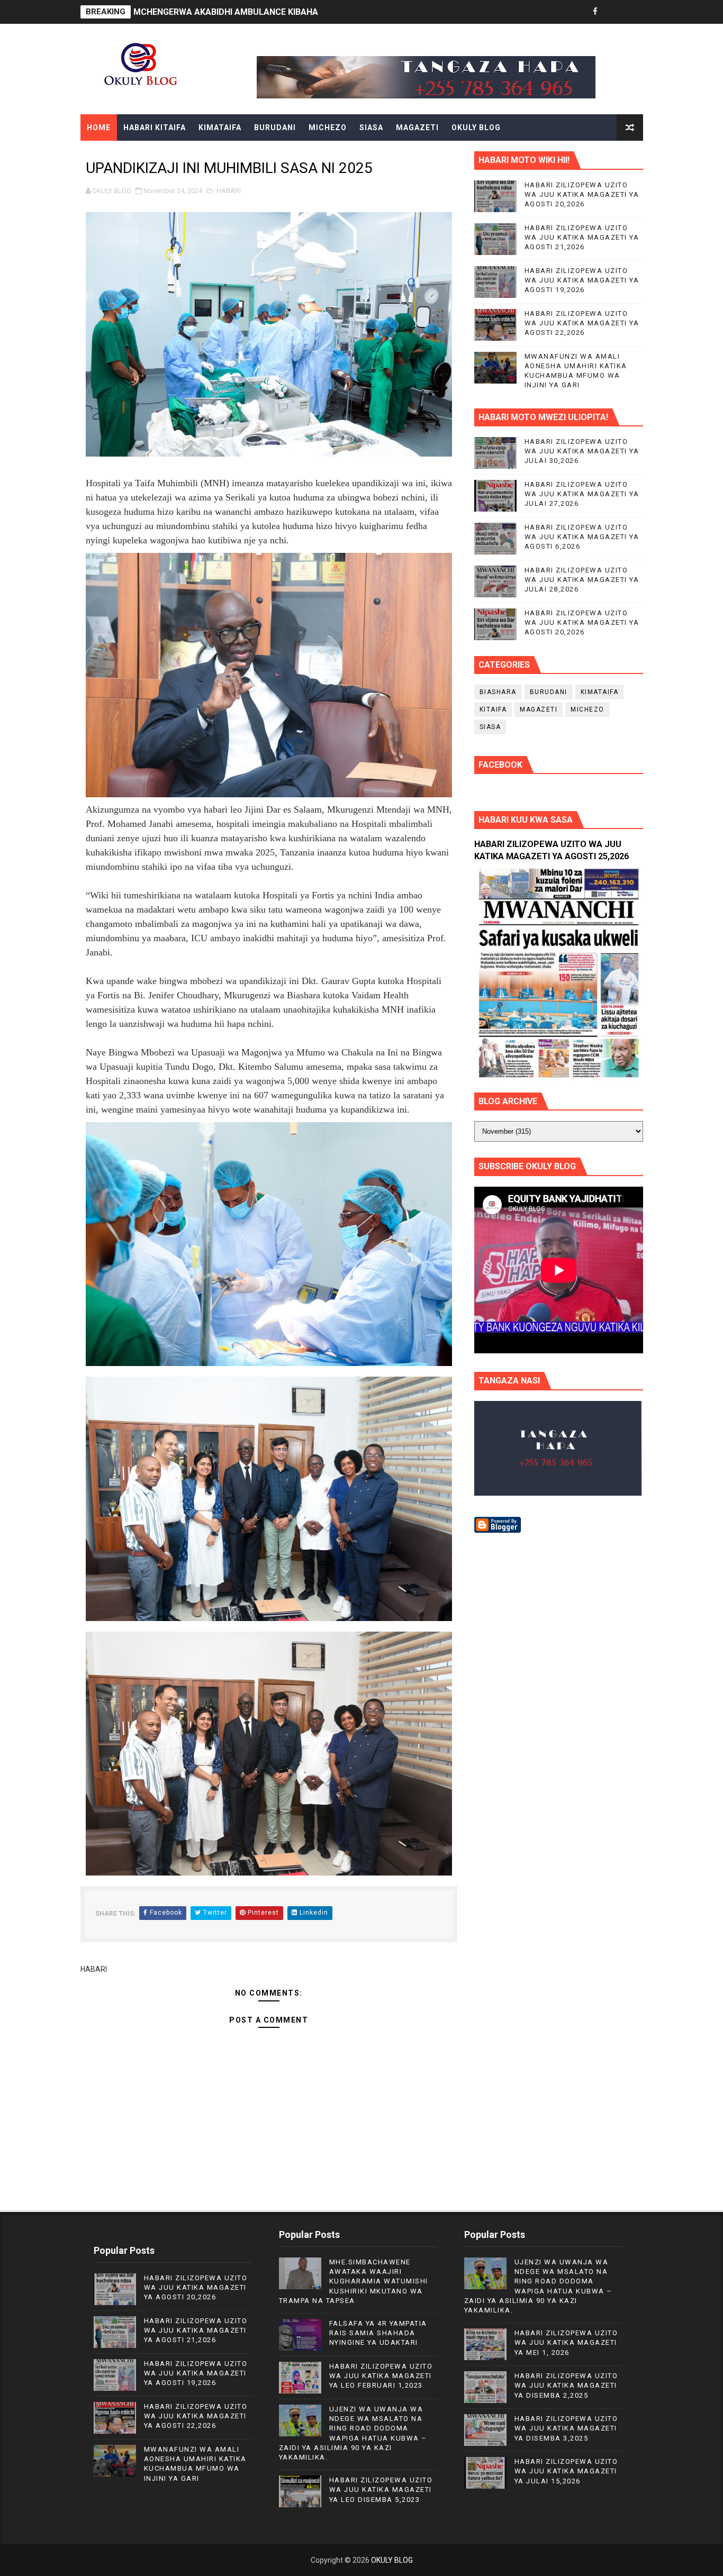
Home (99, 128)
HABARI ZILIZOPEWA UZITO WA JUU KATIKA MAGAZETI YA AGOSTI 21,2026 (582, 237)
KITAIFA (493, 709)
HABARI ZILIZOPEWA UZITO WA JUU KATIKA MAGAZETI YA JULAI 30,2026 (582, 451)
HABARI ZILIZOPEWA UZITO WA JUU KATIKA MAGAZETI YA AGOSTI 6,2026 (582, 537)
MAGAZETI (417, 128)
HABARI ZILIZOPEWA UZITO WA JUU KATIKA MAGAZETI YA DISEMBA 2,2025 (566, 2385)
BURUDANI (275, 128)
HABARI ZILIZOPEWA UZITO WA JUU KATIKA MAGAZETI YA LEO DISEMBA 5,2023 (381, 2489)
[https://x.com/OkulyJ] (614, 12)
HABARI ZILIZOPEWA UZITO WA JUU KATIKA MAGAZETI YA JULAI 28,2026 (582, 580)
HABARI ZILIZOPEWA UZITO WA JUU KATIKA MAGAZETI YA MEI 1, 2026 (566, 2342)
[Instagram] (632, 12)
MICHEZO (328, 128)
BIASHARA (498, 692)
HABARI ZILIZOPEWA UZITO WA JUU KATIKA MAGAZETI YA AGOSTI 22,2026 (582, 323)
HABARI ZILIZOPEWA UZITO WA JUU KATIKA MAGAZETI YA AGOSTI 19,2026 (582, 280)
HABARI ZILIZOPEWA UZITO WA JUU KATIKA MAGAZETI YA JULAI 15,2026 (566, 2471)
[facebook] (595, 12)
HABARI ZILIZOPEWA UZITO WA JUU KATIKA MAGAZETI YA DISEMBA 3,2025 (566, 2428)
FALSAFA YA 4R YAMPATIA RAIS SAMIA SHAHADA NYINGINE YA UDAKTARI (378, 2333)
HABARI (229, 191)
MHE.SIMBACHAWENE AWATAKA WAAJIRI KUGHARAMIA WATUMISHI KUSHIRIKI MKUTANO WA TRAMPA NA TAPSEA (354, 2281)
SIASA (371, 128)
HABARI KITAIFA (155, 128)
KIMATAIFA (220, 128)
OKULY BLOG (476, 128)
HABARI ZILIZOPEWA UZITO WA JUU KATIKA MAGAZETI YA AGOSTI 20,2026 (582, 194)
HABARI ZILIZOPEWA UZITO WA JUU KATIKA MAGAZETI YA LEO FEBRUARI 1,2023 (381, 2376)
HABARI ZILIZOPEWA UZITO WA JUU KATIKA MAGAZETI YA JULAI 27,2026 (582, 494)
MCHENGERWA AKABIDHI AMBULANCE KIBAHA (226, 12)
